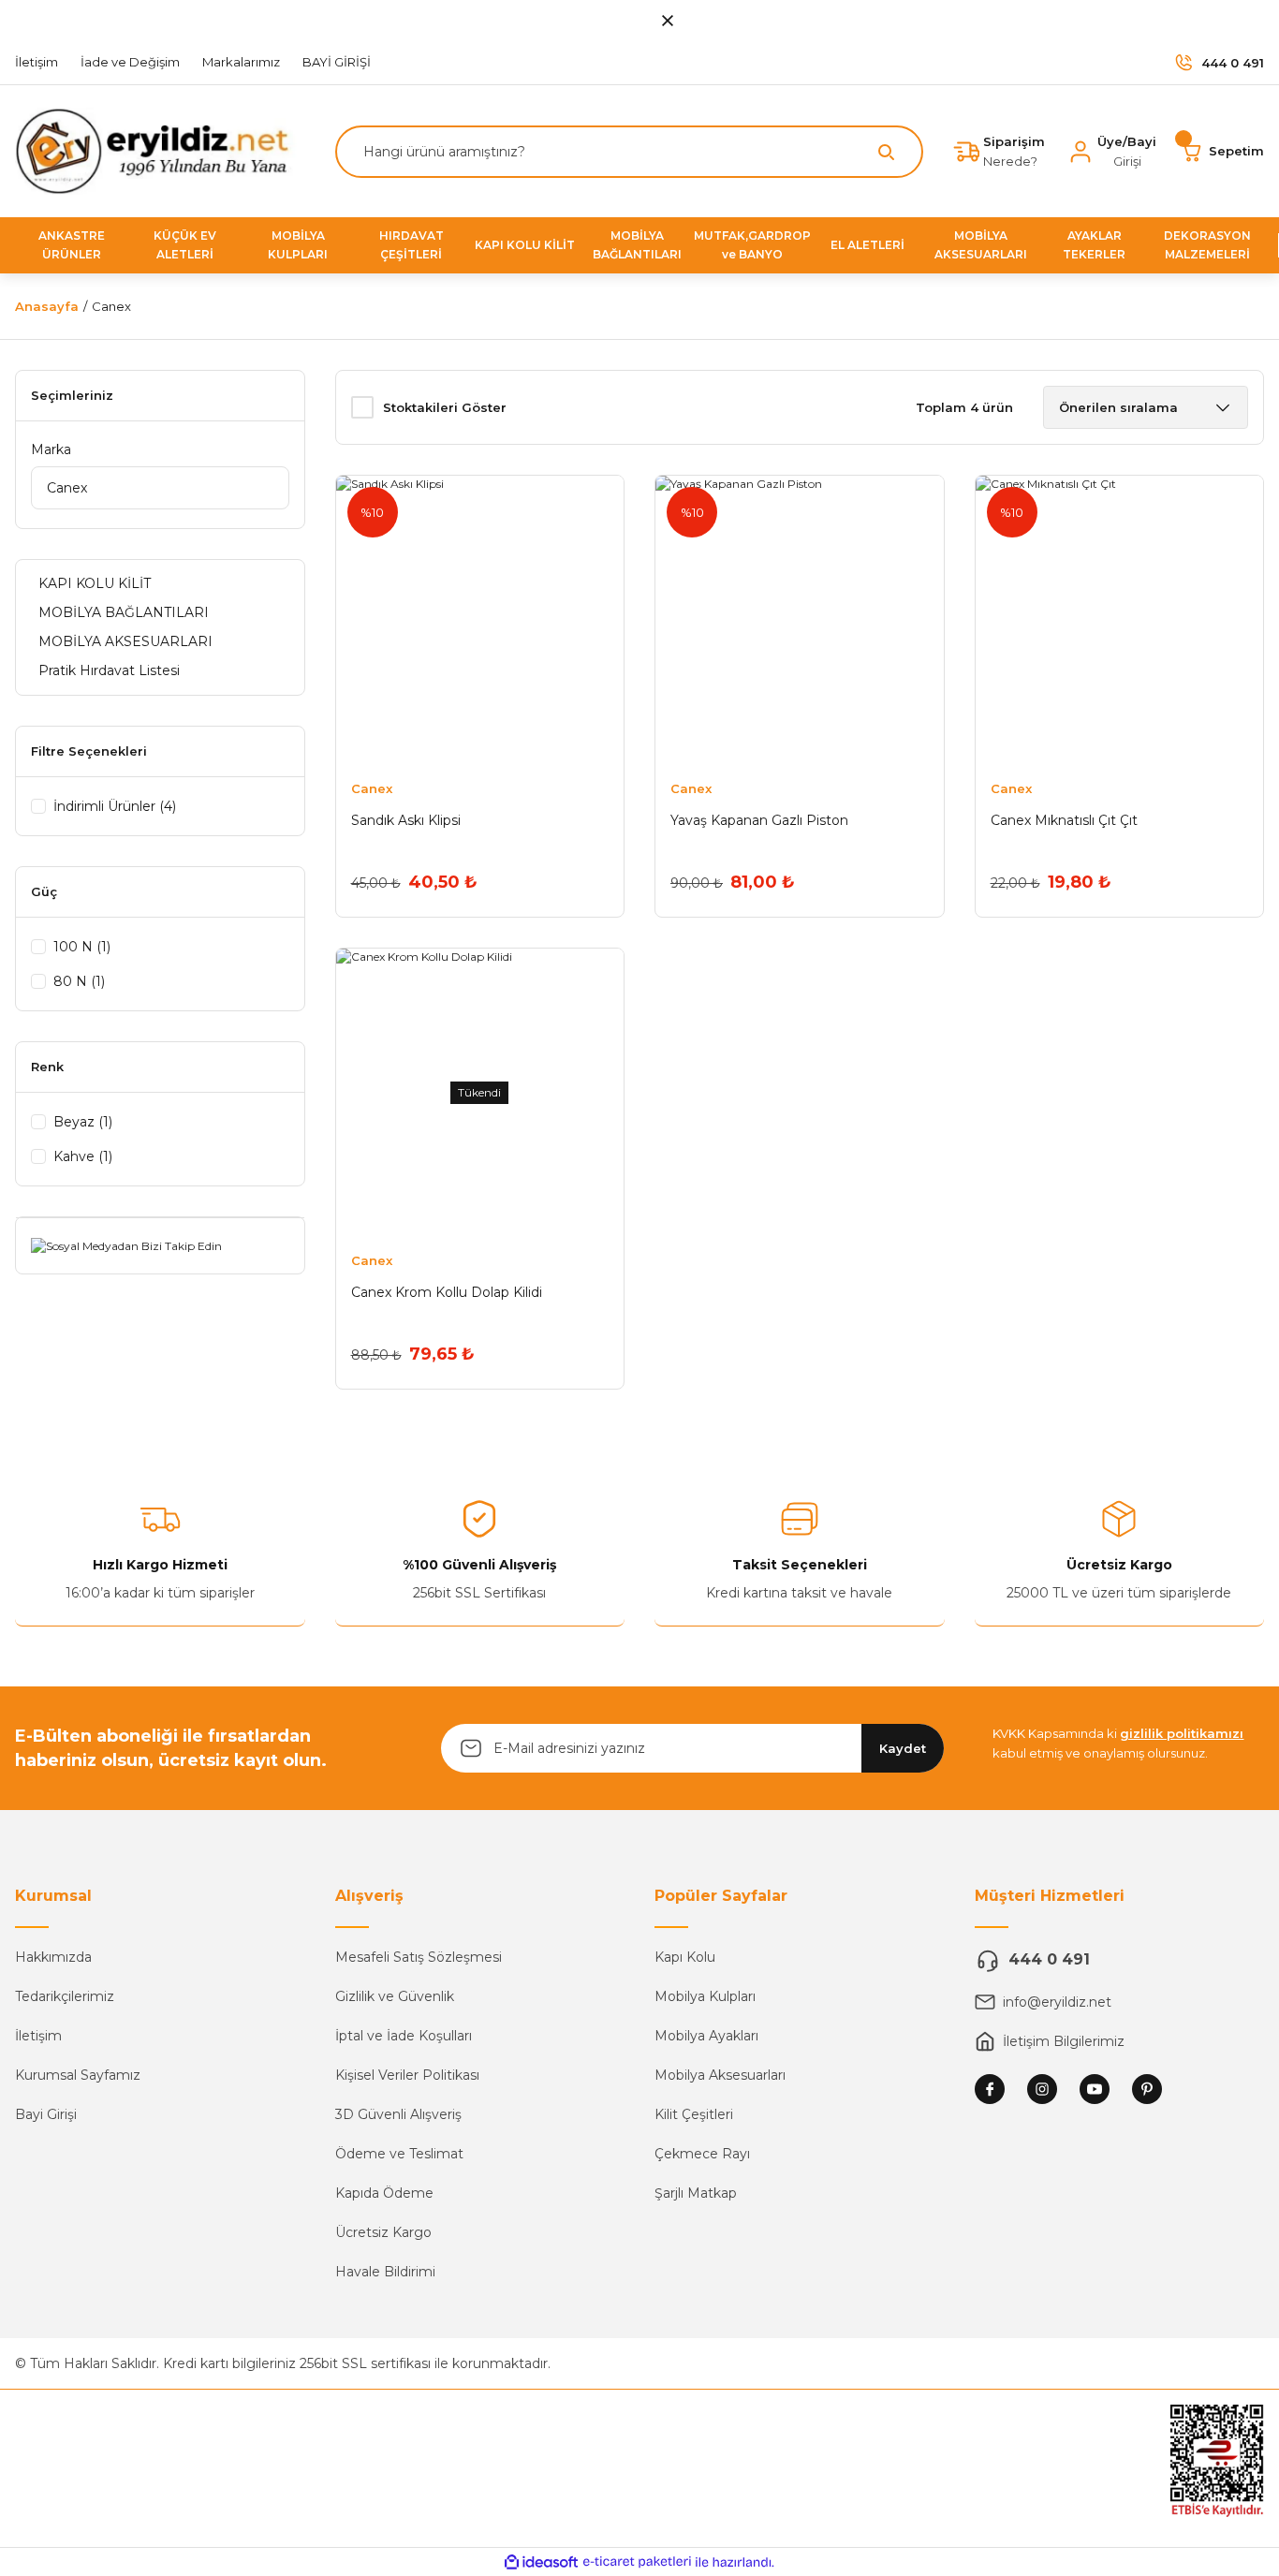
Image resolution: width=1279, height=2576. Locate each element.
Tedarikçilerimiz (65, 1996)
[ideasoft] (541, 2562)
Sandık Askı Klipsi (406, 820)
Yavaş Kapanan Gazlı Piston (759, 820)
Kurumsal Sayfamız (78, 2075)
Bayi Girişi (46, 2114)
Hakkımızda (53, 1957)
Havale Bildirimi (385, 2272)
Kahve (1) (83, 1156)
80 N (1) (79, 981)
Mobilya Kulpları (705, 1996)
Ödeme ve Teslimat (399, 2154)
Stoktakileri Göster (445, 407)
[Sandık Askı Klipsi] (480, 620)
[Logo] (160, 150)
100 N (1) (82, 947)
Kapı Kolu (685, 1957)
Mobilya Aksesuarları (720, 2075)
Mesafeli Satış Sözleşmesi (419, 1957)
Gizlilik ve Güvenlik (395, 1996)
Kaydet (903, 1748)
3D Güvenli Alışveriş (398, 2114)
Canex (111, 306)
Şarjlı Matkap (696, 2193)
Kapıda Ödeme (384, 2193)
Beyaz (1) (83, 1122)
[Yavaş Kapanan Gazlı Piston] (800, 620)
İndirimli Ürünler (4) (115, 806)
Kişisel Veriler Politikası (407, 2075)
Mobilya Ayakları (706, 2036)
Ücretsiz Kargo (383, 2232)
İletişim (38, 2036)
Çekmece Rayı (702, 2154)
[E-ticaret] (637, 2562)
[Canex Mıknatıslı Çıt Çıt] (1120, 620)
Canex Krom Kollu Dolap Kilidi (447, 1292)
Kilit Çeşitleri (694, 2114)
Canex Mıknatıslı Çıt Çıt (1064, 820)
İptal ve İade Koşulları (404, 2036)
